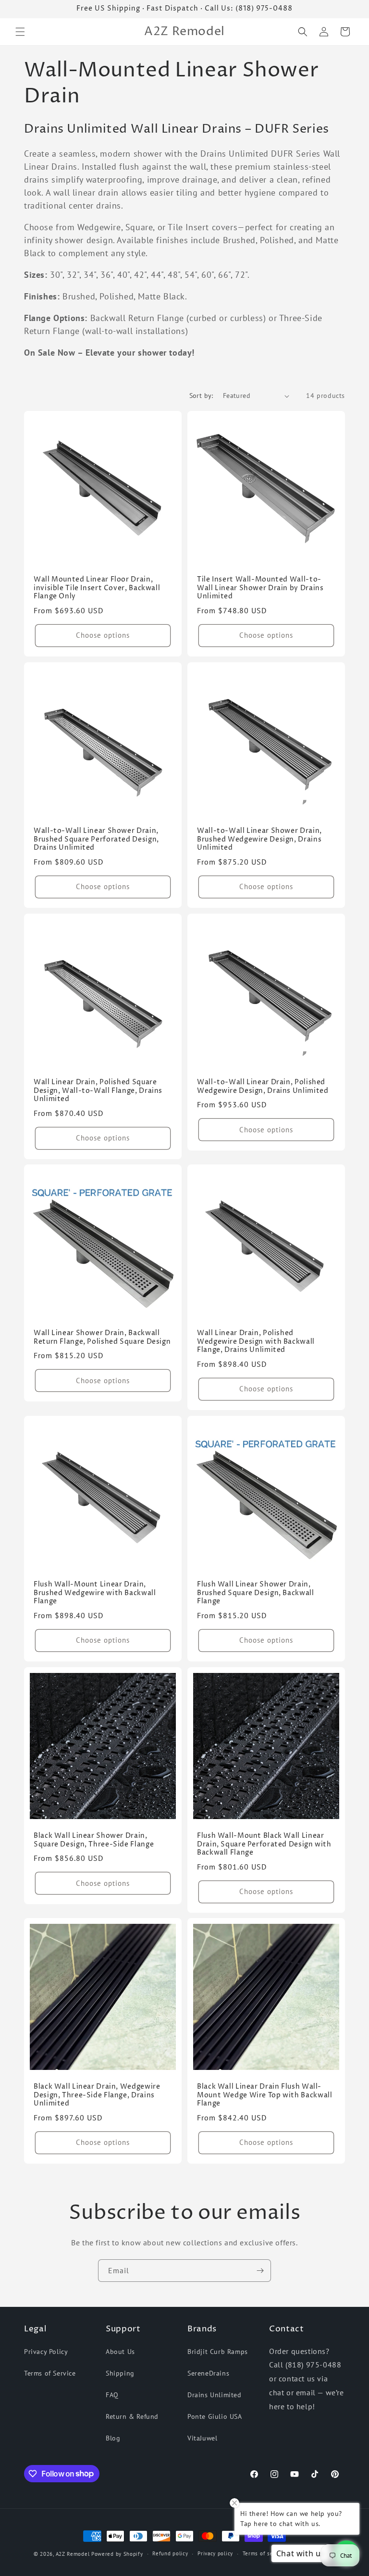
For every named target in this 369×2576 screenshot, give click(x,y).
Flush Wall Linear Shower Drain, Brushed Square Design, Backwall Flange (256, 1593)
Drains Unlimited (215, 2395)
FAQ (112, 2395)
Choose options (103, 635)
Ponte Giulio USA (215, 2416)
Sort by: (201, 396)
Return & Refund (132, 2416)
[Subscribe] (260, 2271)
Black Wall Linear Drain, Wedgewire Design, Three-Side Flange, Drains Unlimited (97, 2095)
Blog (113, 2438)
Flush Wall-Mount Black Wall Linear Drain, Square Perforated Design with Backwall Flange (264, 1845)
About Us (120, 2352)
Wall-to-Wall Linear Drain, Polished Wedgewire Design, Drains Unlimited (263, 1087)
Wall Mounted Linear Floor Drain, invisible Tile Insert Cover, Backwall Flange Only (97, 588)
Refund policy (170, 2553)
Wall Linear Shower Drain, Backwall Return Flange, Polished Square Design (102, 1338)
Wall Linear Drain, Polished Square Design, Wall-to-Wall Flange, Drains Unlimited (98, 1091)
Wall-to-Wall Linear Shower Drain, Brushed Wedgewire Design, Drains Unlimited (259, 840)
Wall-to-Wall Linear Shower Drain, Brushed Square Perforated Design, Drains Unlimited (96, 840)
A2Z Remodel (73, 2554)
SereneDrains (208, 2373)
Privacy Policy (46, 2352)
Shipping (120, 2373)
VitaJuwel (202, 2438)
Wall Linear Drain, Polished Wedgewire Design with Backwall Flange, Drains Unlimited (256, 1342)
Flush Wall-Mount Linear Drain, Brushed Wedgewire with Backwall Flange (95, 1593)
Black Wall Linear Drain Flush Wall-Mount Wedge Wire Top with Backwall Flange (264, 2095)
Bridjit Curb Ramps (218, 2352)
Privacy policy (215, 2553)
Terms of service (264, 2553)
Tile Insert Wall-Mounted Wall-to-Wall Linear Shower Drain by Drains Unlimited (260, 588)
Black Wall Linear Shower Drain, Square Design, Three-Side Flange (94, 1840)
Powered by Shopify (117, 2554)
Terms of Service (50, 2373)
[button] (20, 32)
